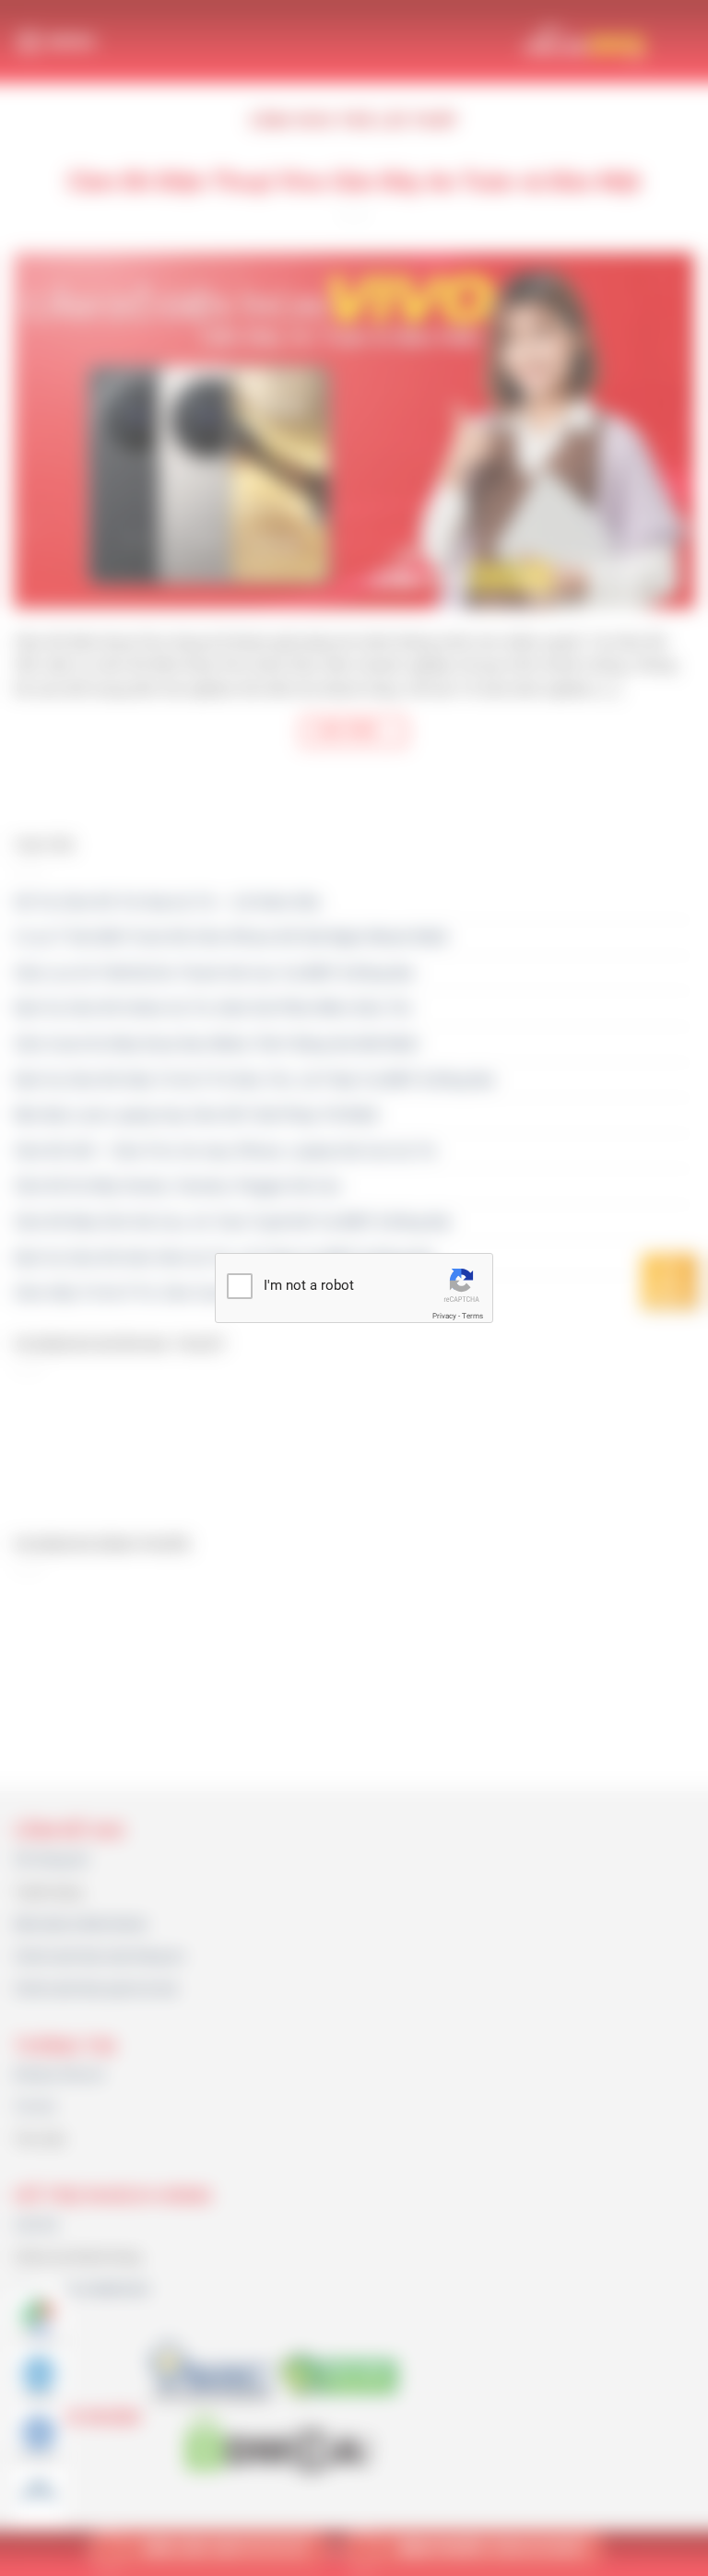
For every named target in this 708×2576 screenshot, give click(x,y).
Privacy (444, 1316)
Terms (472, 1316)
